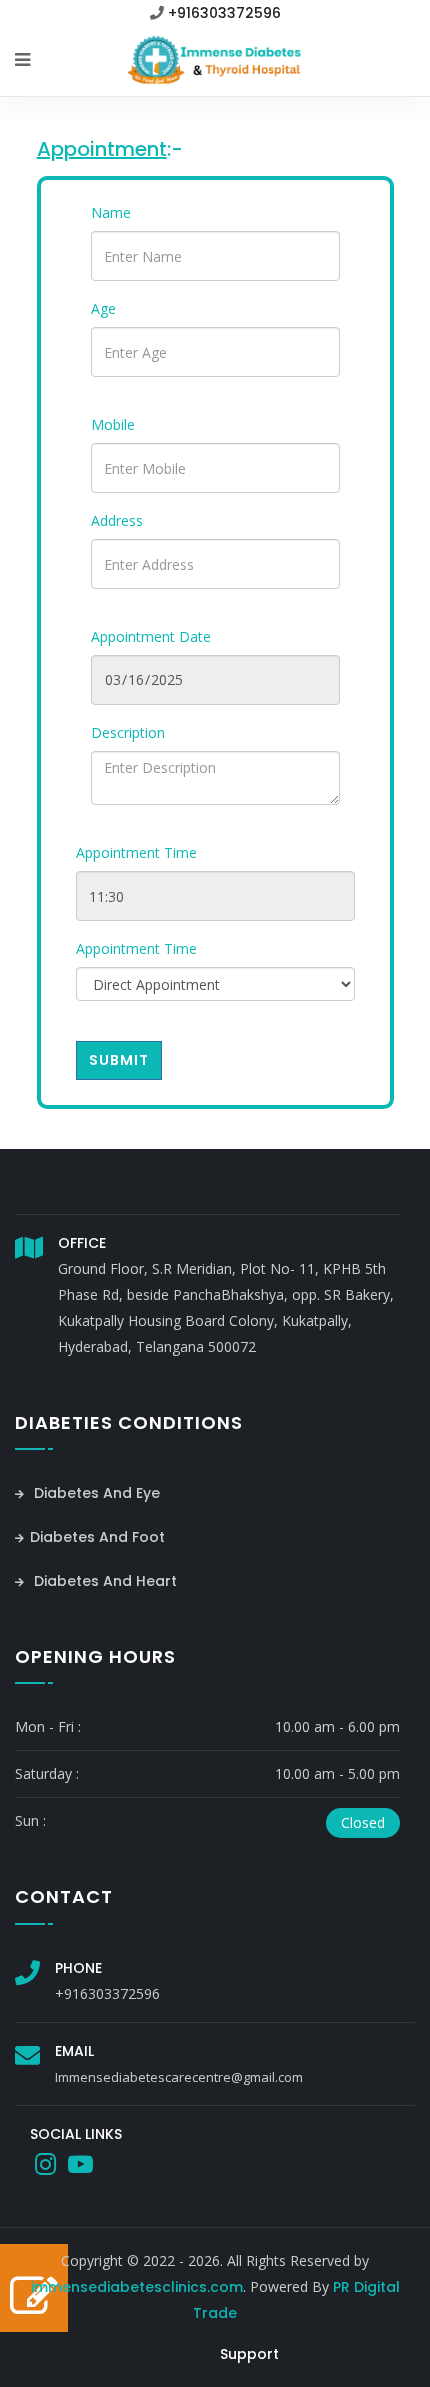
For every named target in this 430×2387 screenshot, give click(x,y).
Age (103, 308)
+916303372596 (224, 13)
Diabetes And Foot (97, 1537)
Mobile (113, 424)
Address (117, 520)
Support (249, 2354)
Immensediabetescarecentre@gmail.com (179, 2077)
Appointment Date (151, 636)
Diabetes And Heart (103, 1581)
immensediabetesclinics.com (137, 2287)
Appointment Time (136, 852)
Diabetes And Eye (95, 1493)
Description (128, 732)
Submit (119, 1060)
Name (111, 212)
